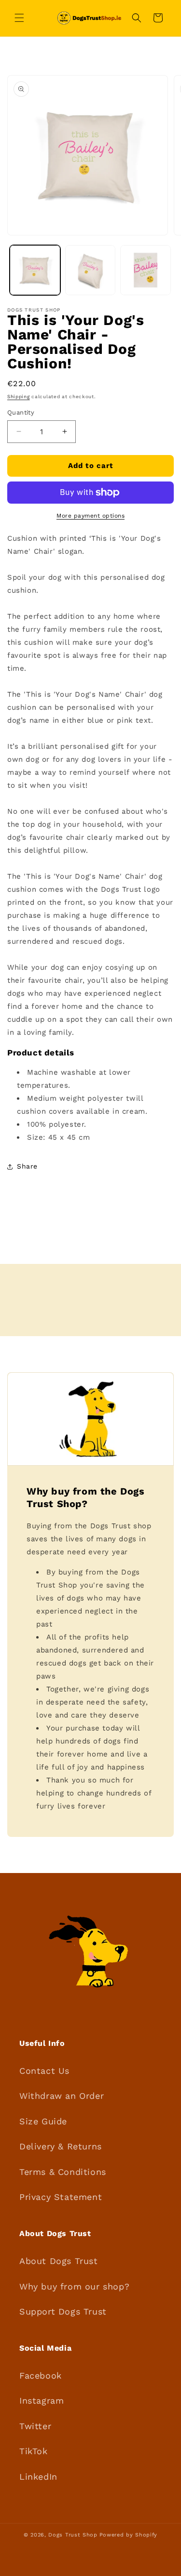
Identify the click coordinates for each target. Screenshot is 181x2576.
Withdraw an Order (62, 2096)
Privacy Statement (61, 2197)
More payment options (90, 516)
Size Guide (43, 2121)
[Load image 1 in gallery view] (35, 270)
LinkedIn (38, 2477)
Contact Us (44, 2071)
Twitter (35, 2426)
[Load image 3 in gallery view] (146, 270)
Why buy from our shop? (74, 2286)
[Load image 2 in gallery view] (90, 270)
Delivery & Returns (61, 2146)
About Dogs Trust (59, 2261)
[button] (19, 18)
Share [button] (27, 1166)
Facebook (41, 2375)
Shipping (19, 397)
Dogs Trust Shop (73, 2535)
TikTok (34, 2451)
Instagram (42, 2400)
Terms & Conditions (63, 2172)
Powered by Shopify (129, 2535)
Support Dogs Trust (63, 2311)
